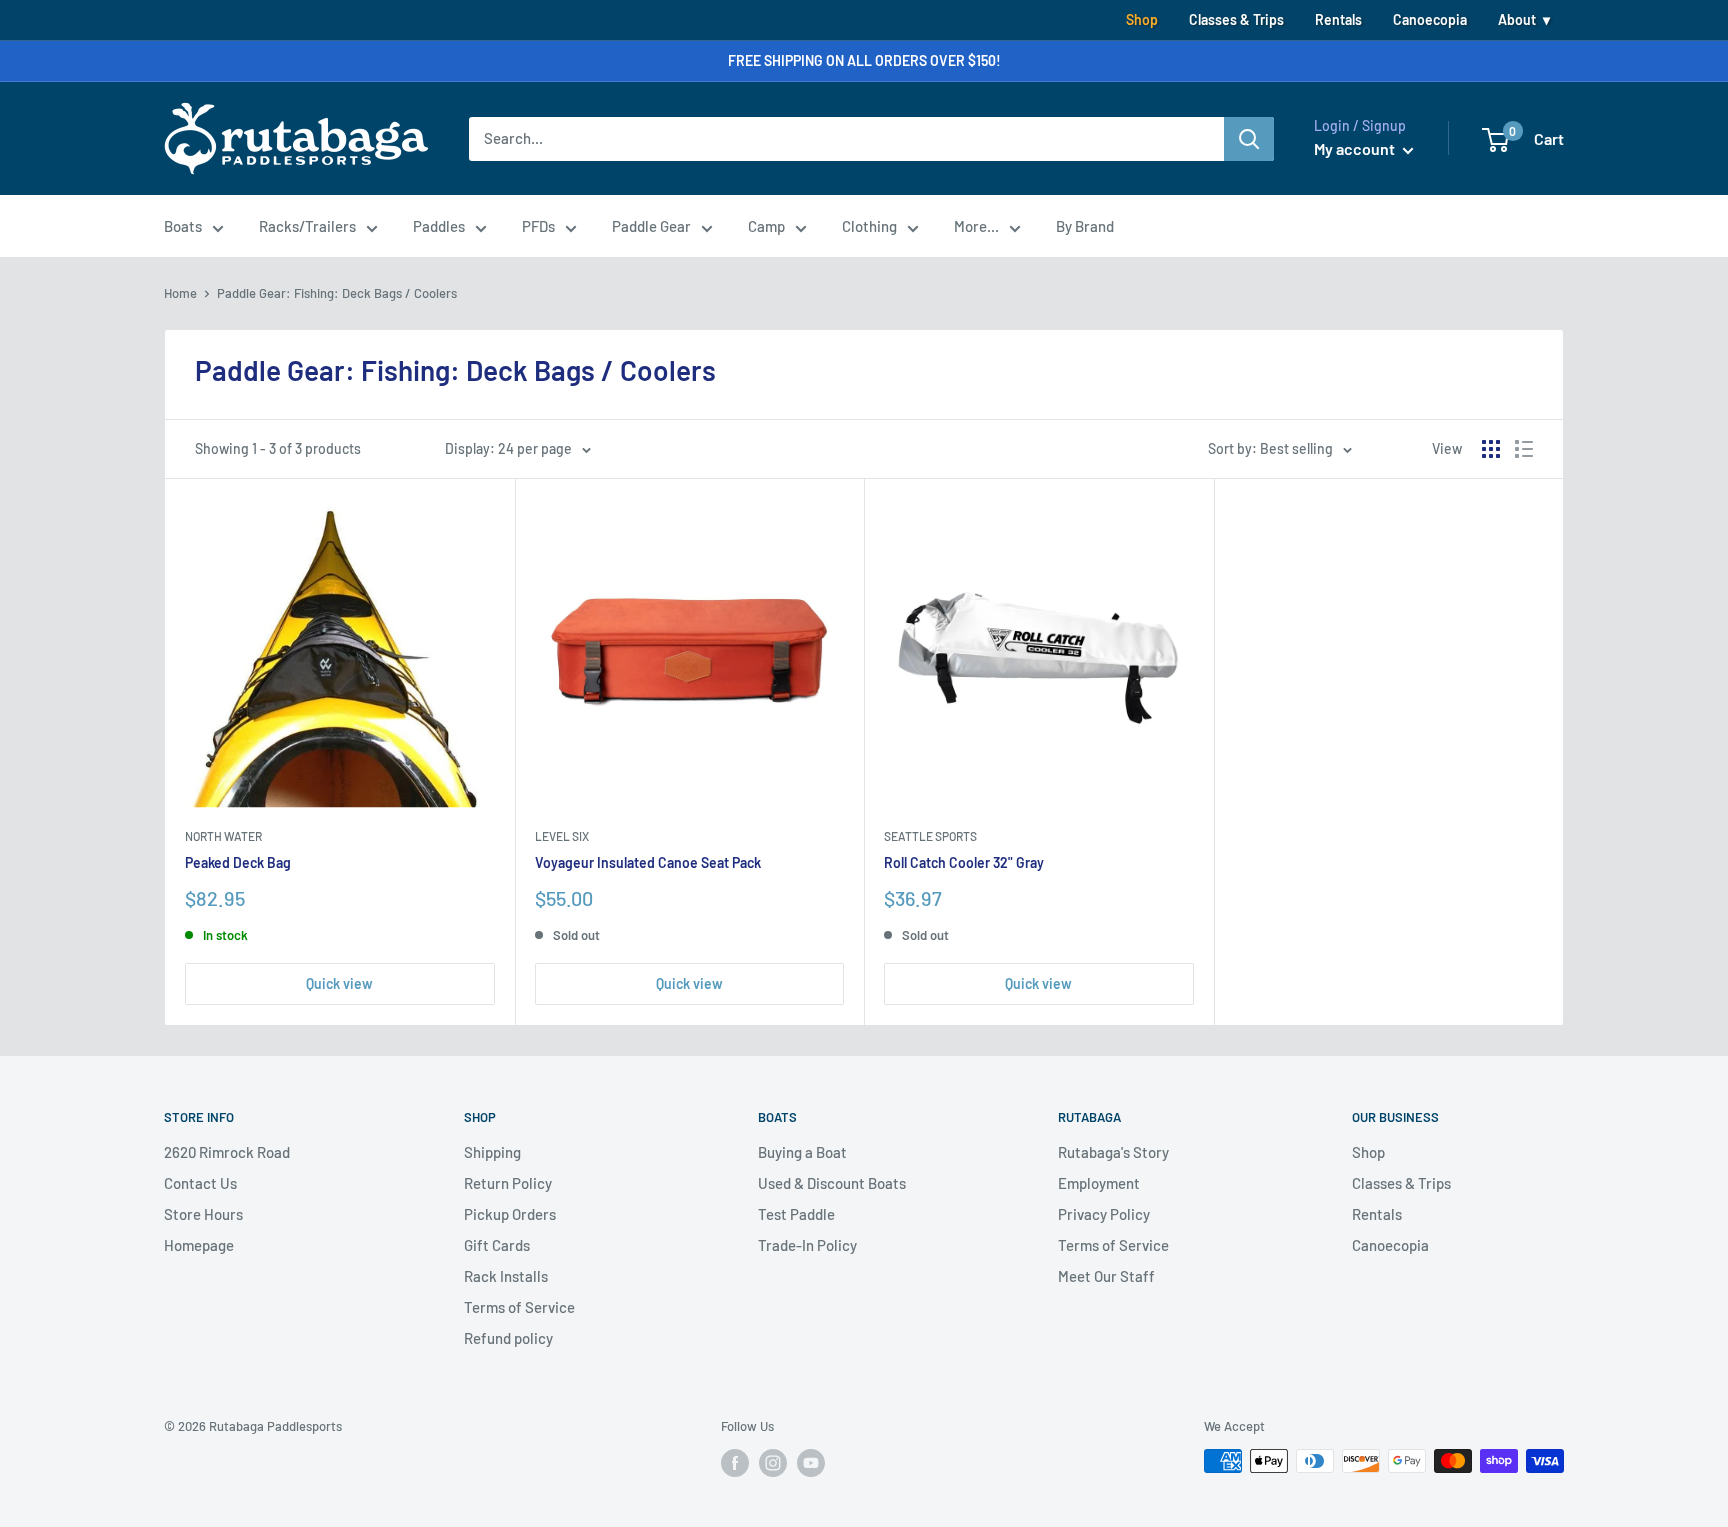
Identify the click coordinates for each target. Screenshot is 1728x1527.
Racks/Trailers (307, 226)
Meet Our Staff (1106, 1276)
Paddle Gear (651, 226)
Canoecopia (1430, 19)
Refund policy (508, 1338)
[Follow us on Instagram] (773, 1463)
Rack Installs (506, 1276)
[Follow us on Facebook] (735, 1463)
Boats (183, 226)
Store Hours (203, 1214)
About (1517, 19)
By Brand (1085, 226)
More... (976, 226)
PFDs (538, 226)
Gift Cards (497, 1245)
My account (1356, 148)
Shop (1142, 19)
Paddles (439, 226)
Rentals (1338, 19)
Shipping (492, 1152)
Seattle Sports (930, 836)
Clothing (869, 226)
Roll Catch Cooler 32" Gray (964, 862)
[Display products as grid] (1491, 449)
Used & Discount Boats (832, 1183)
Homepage (199, 1245)
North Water (223, 836)
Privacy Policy (1104, 1214)
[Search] (1249, 139)
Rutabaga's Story (1113, 1152)
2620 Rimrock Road (227, 1152)
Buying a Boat (802, 1152)
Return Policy (508, 1183)
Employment (1099, 1183)
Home (180, 293)
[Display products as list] (1524, 449)
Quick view (339, 983)
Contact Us (200, 1183)
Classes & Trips (1236, 19)
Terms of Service (519, 1307)
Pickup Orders (510, 1214)
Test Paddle (796, 1214)
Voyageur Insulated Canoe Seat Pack (648, 862)
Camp (766, 226)
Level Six (562, 836)
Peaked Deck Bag (238, 862)
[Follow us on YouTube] (811, 1463)
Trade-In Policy (807, 1245)
